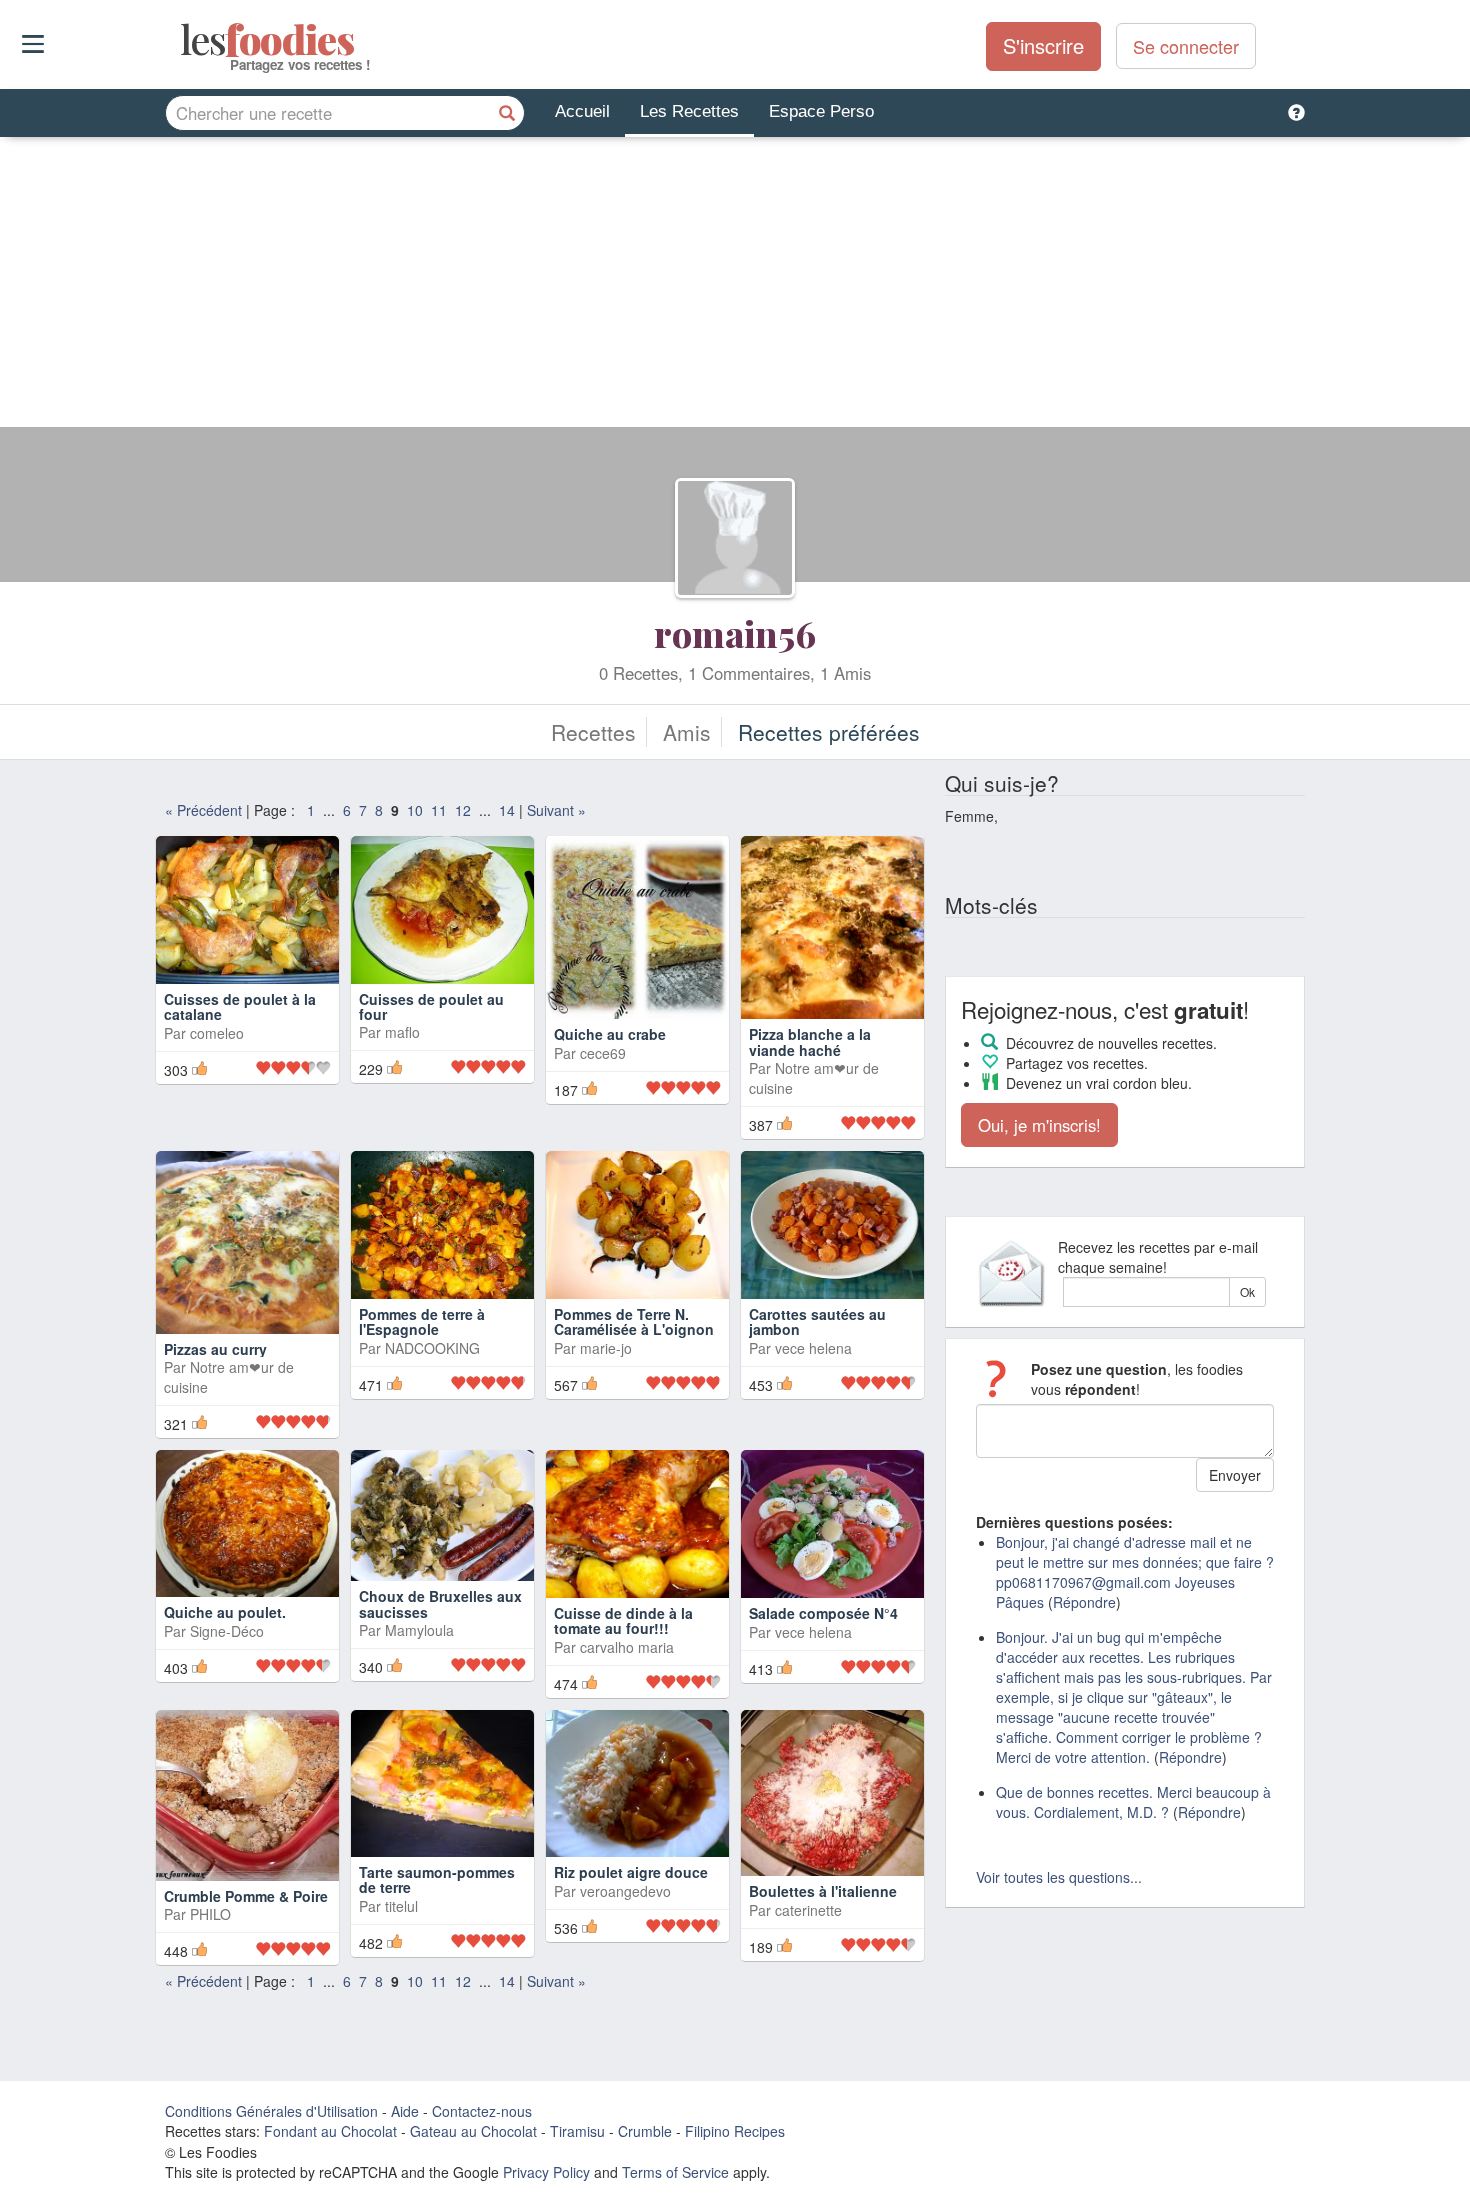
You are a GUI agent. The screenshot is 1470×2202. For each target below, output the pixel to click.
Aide (405, 2111)
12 (463, 810)
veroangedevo (625, 1891)
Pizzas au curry (215, 1349)
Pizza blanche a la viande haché (810, 1041)
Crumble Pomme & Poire (246, 1896)
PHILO (210, 1914)
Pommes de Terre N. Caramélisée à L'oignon (634, 1321)
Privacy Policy (546, 2172)
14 (507, 810)
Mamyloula (419, 1630)
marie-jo (606, 1348)
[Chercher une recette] (507, 113)
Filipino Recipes (735, 2131)
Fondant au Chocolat (330, 2131)
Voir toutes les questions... (1059, 1877)
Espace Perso (821, 111)
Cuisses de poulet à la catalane (240, 1006)
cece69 (603, 1053)
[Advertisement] (735, 287)
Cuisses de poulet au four (431, 1006)
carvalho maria (627, 1647)
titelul (401, 1906)
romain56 (735, 633)
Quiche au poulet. (225, 1612)
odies (182, 40)
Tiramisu (577, 2131)
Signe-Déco (227, 1631)
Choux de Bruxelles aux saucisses (440, 1603)
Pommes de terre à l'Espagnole (422, 1321)
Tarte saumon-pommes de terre (437, 1879)
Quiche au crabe (610, 1034)
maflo (402, 1032)
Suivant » (556, 810)
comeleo (217, 1033)
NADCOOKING (432, 1348)
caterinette (808, 1910)
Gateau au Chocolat (473, 2131)
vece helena (813, 1348)
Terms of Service (675, 2172)
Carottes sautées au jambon (817, 1321)
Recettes (593, 732)
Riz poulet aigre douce (631, 1872)
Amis (687, 732)
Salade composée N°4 (823, 1613)
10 (415, 810)
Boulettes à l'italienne (823, 1891)
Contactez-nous (482, 2111)
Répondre (1084, 1602)
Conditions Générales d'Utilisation (271, 2111)
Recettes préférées (829, 732)
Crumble (645, 2131)
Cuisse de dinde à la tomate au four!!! (623, 1620)
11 (439, 810)
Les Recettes (689, 111)
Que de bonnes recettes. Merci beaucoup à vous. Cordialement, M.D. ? (1133, 1802)
